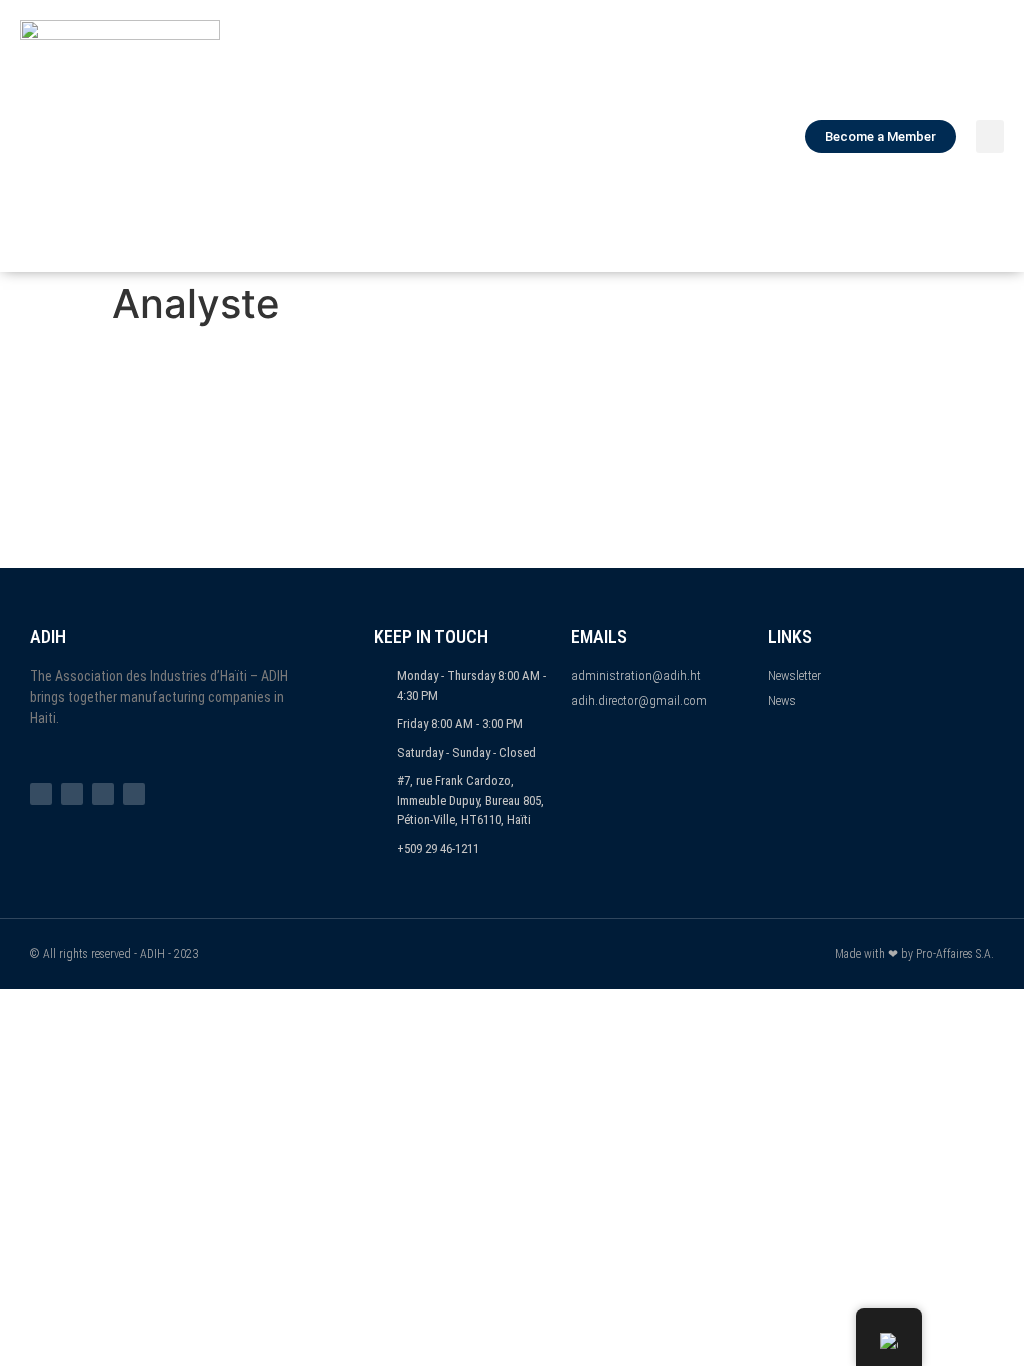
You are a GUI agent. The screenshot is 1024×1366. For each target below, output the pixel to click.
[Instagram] (103, 794)
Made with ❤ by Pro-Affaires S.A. (914, 954)
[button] (990, 136)
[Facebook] (41, 794)
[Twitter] (72, 794)
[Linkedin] (134, 794)
